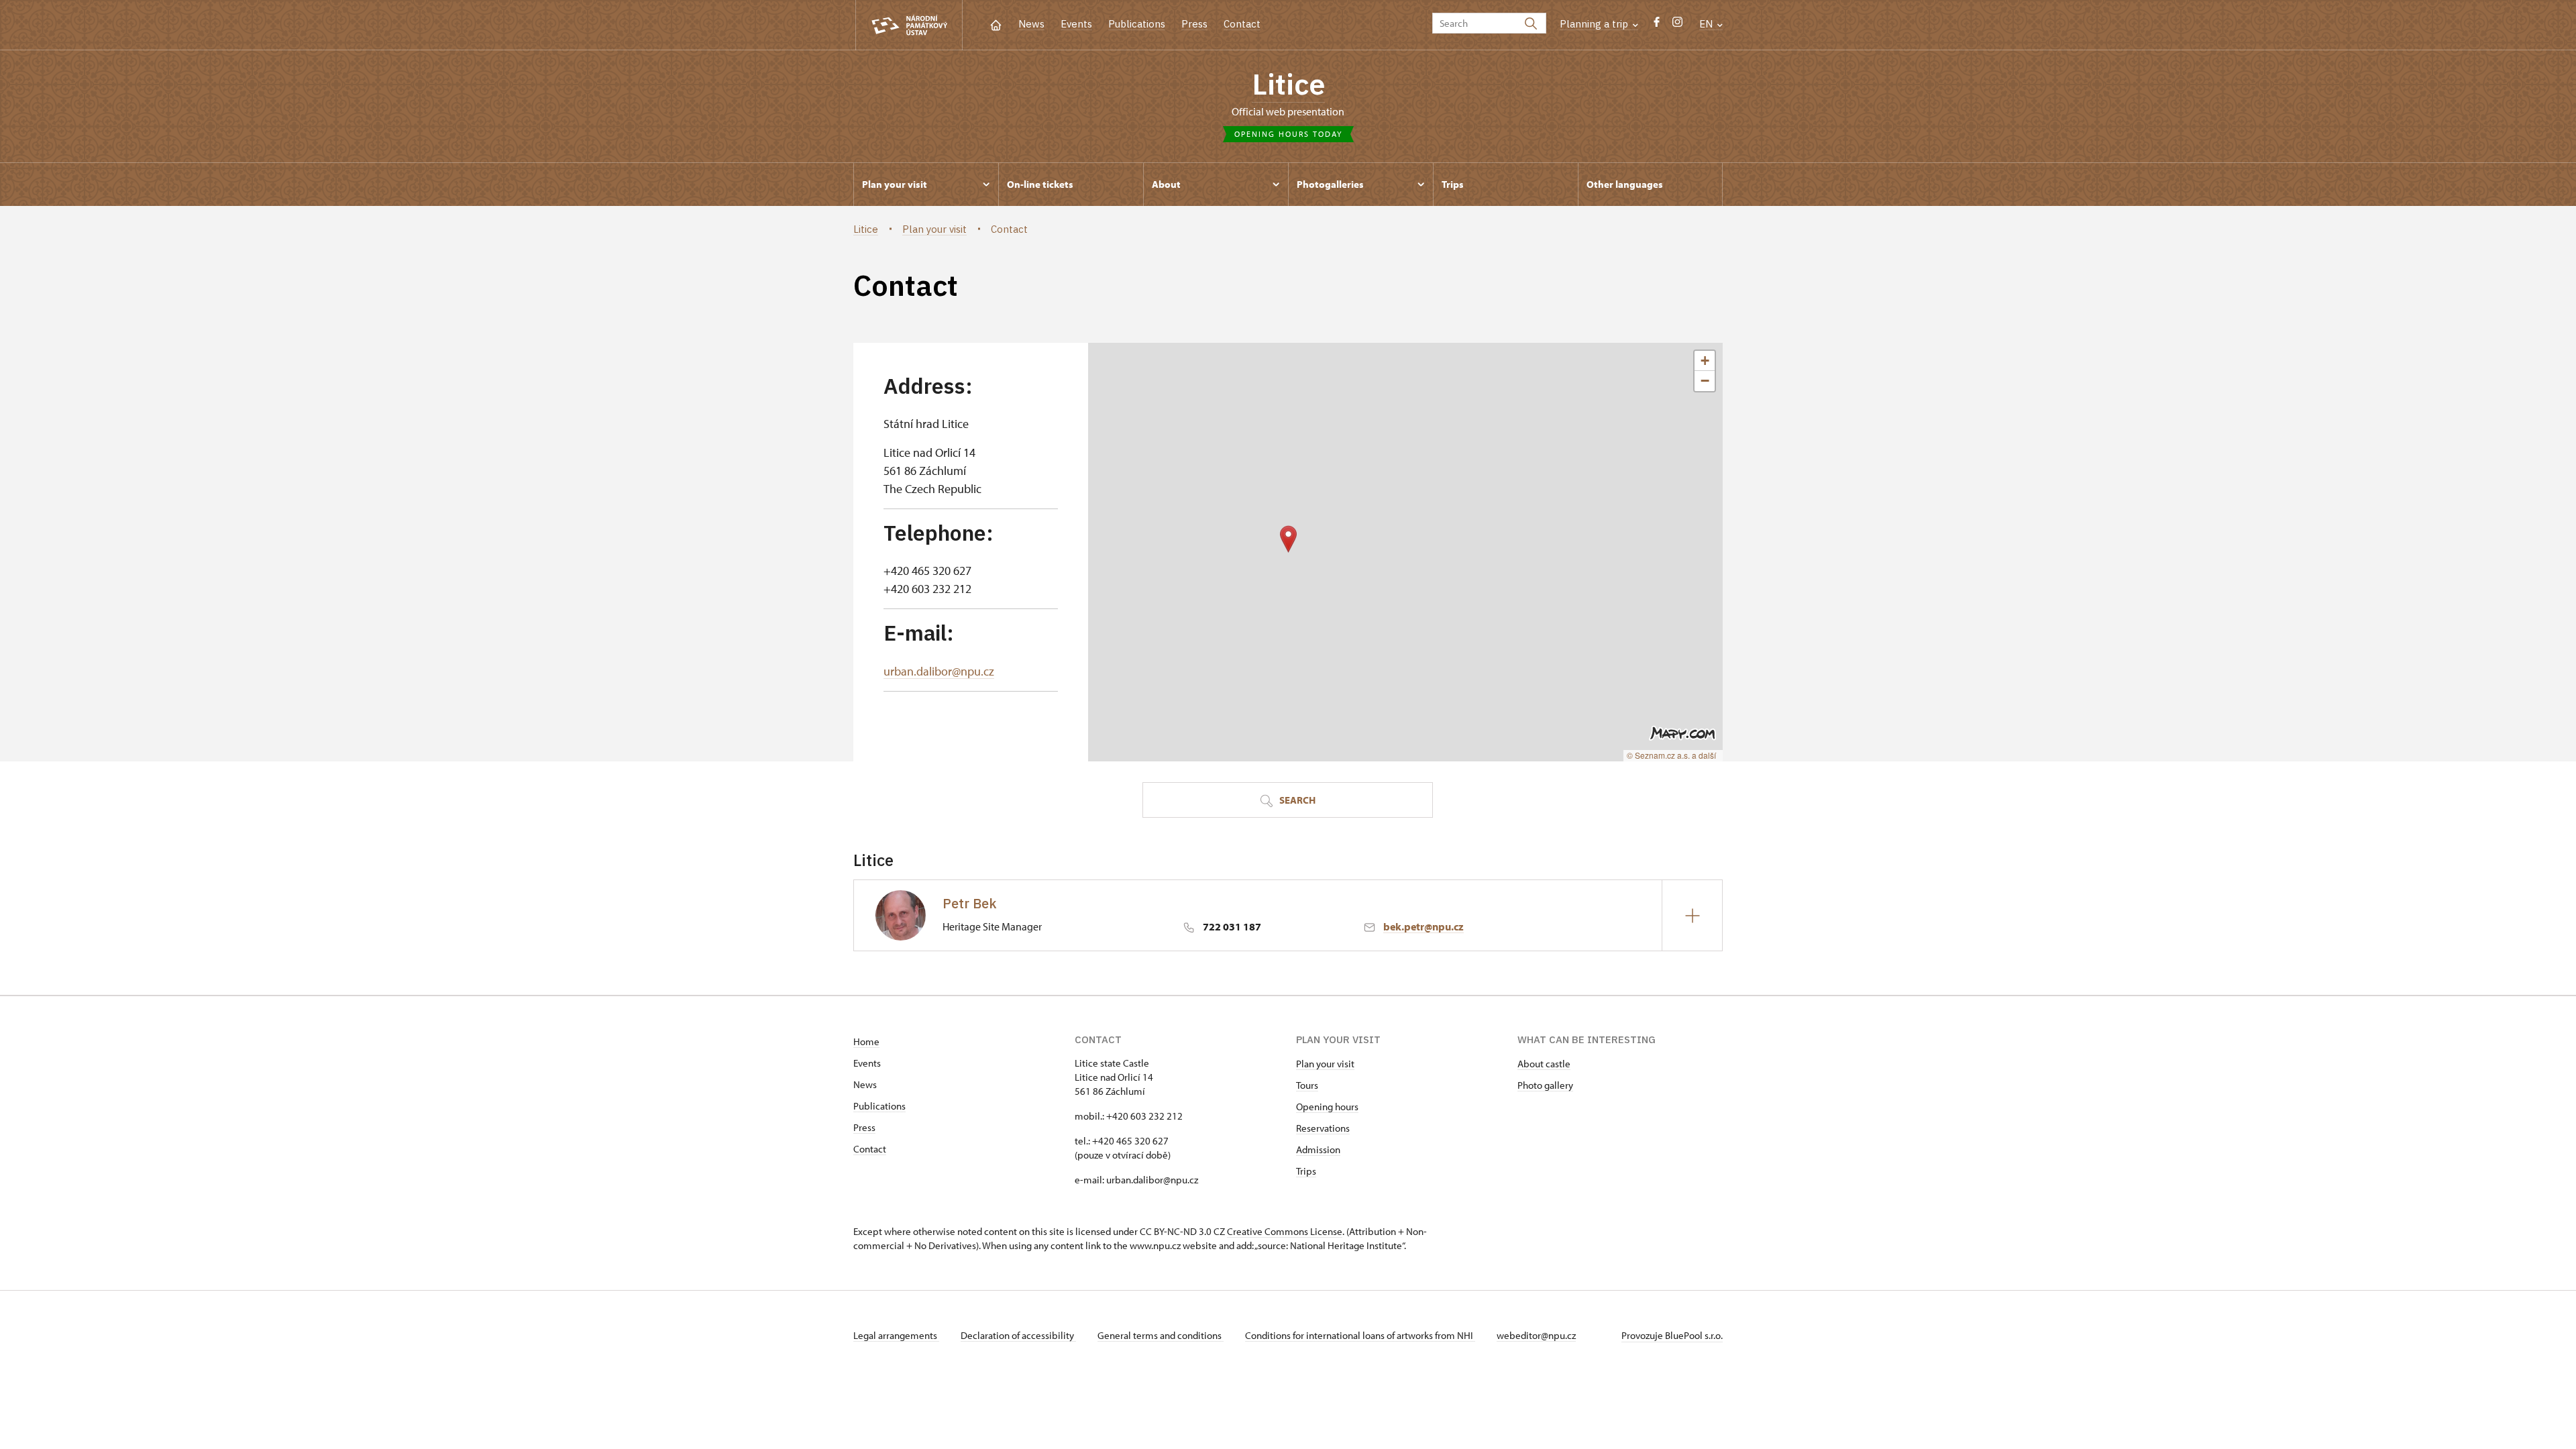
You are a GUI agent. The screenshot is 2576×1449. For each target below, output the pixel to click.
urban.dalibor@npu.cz (939, 671)
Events (1076, 24)
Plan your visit (1325, 1064)
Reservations (1323, 1128)
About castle (1544, 1064)
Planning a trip (1595, 24)
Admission (1318, 1149)
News (1031, 24)
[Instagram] (1677, 25)
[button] (1288, 539)
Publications (1137, 24)
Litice (1288, 84)
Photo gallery (1545, 1085)
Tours (1307, 1085)
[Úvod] (996, 24)
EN (1707, 24)
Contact (1242, 24)
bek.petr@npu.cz (1424, 926)
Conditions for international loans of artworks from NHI (1360, 1335)
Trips (1306, 1171)
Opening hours (1327, 1107)
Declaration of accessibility (1018, 1335)
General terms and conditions (1161, 1335)
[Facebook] (1657, 25)
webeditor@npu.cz (1536, 1335)
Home (866, 1041)
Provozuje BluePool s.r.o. (1672, 1335)
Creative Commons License (1285, 1231)
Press (1194, 24)
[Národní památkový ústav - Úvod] (909, 25)
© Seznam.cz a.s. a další (1671, 755)
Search (1296, 800)
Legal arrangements (896, 1335)
